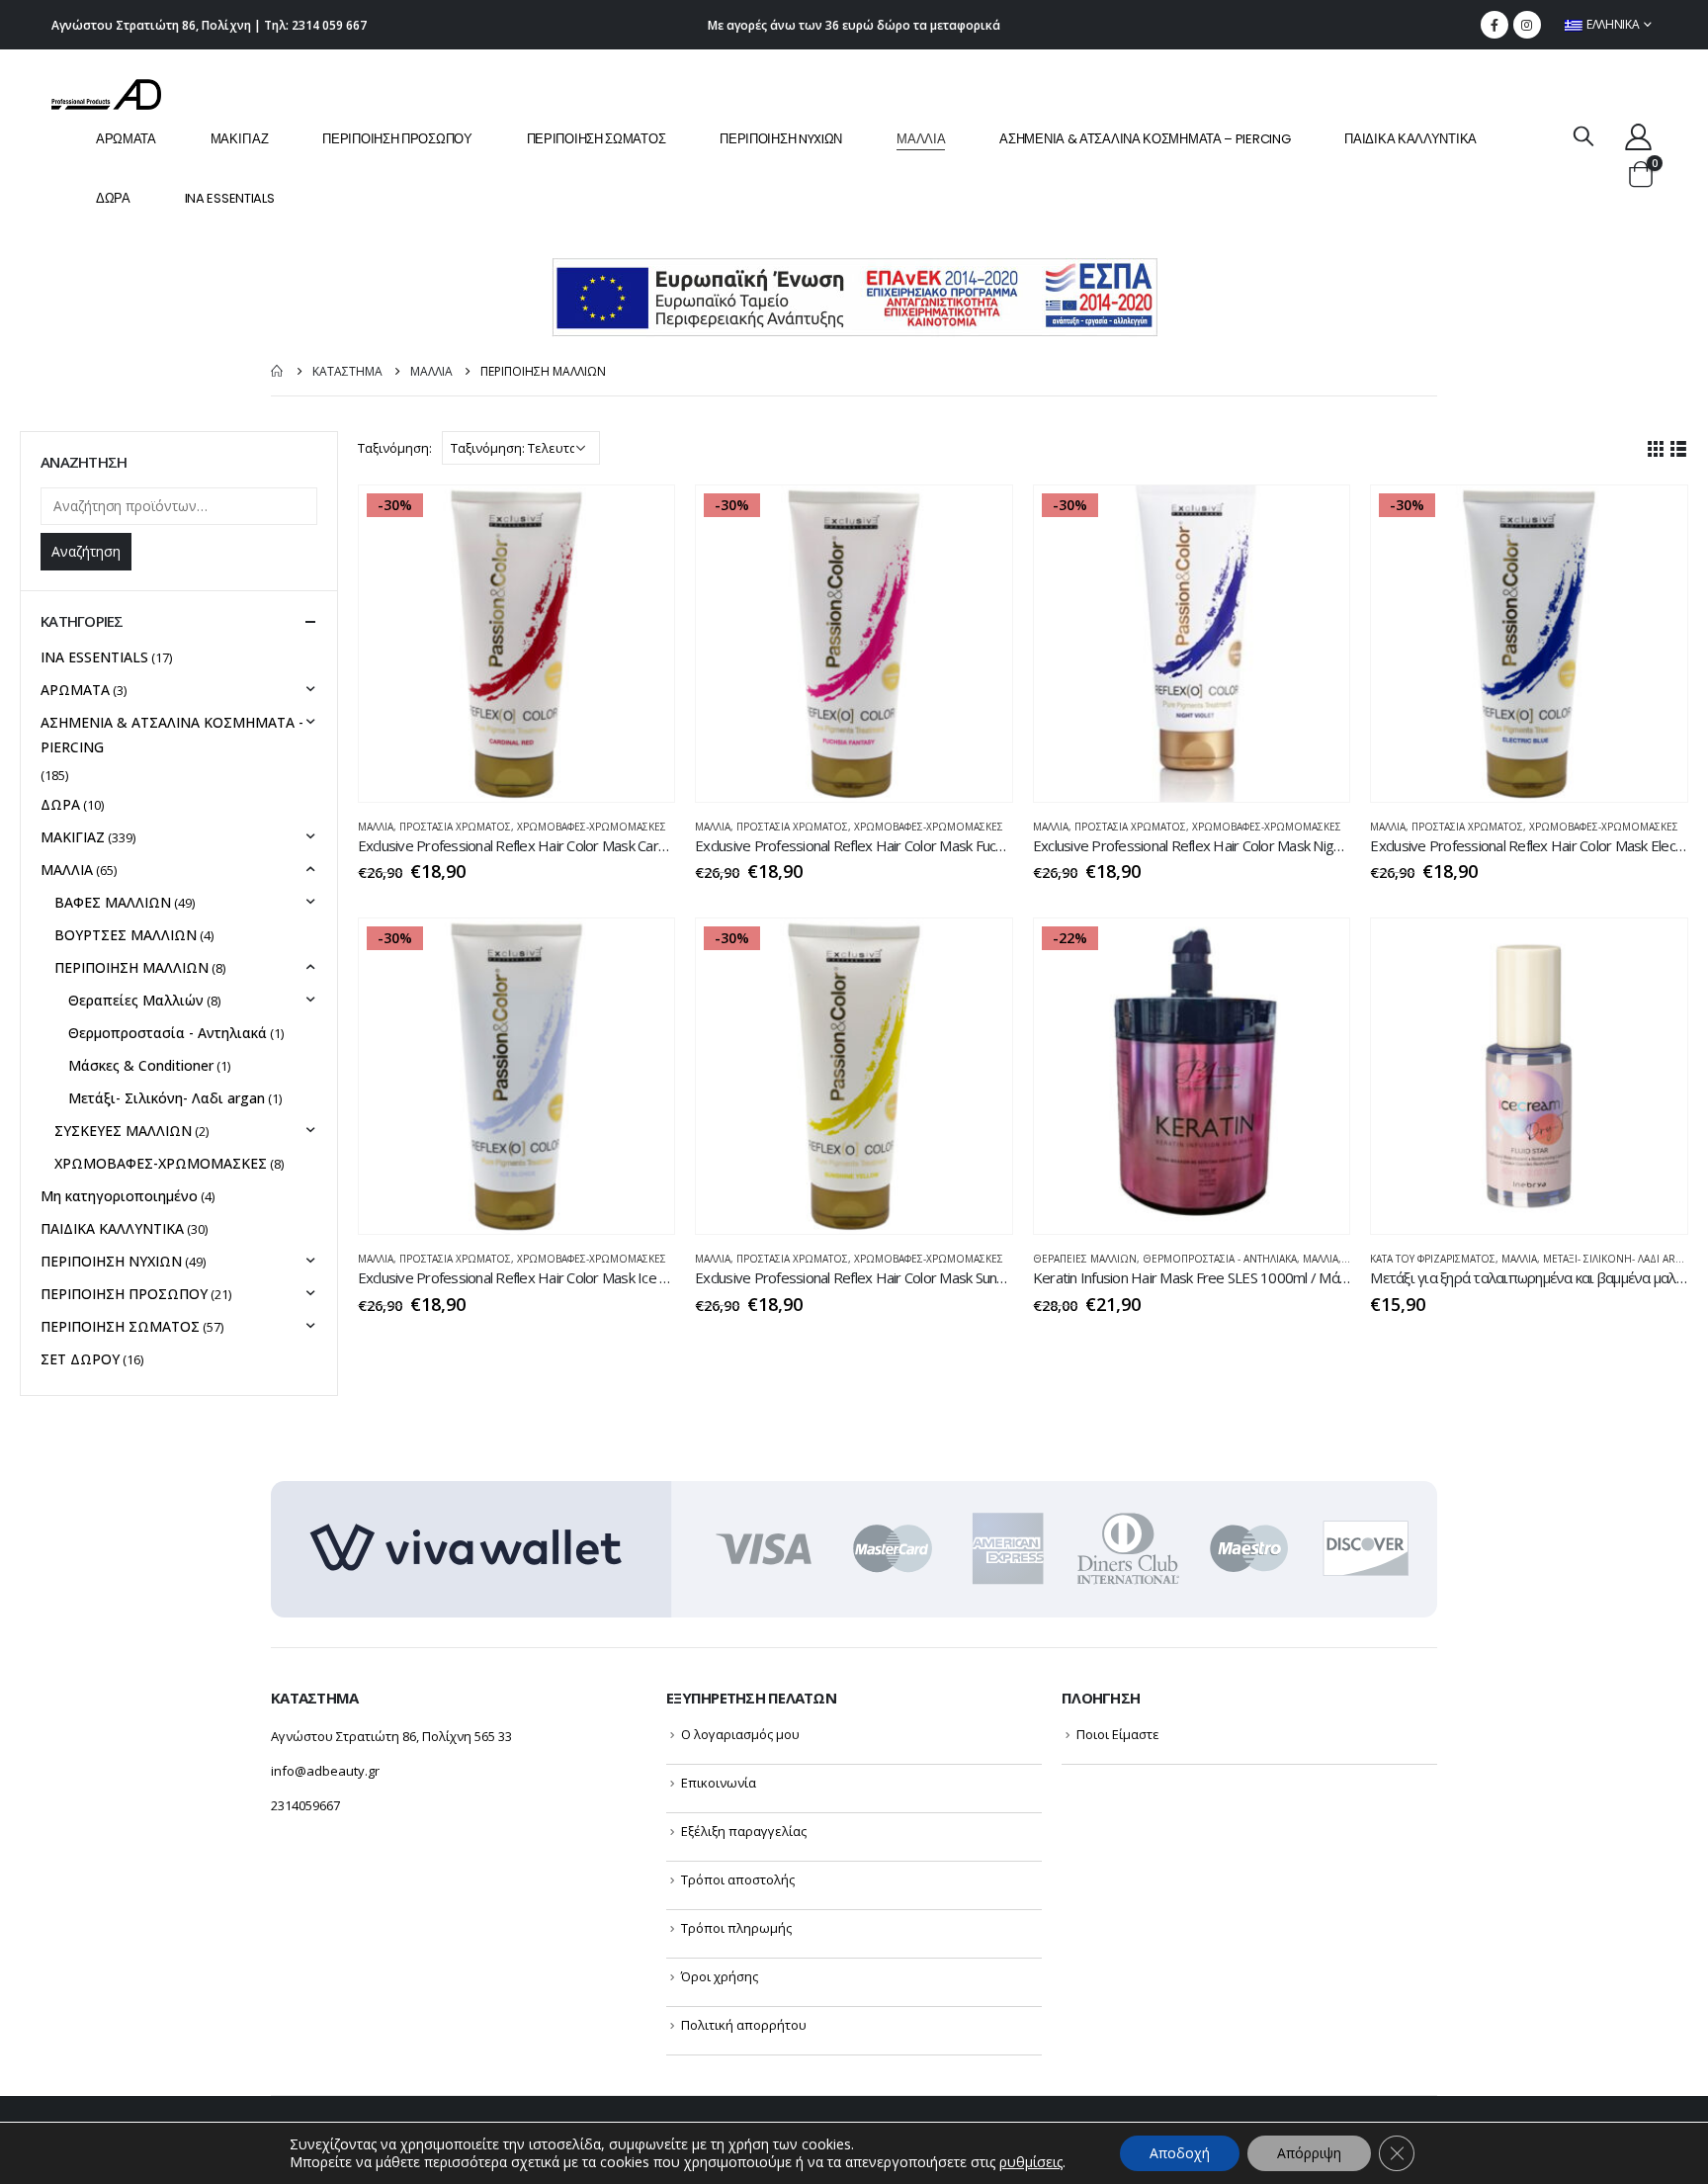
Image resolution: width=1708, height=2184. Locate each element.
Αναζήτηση (86, 551)
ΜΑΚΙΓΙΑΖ (240, 139)
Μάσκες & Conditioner (141, 1065)
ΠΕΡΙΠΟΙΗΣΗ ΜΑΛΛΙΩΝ (131, 967)
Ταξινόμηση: (395, 448)
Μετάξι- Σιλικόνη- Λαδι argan (1620, 1259)
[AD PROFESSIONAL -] (106, 94)
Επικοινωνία (719, 1783)
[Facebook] (1494, 25)
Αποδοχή (1180, 2153)
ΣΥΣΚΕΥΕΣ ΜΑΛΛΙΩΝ (123, 1131)
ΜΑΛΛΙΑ (921, 139)
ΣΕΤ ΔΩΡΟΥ (80, 1359)
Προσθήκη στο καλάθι (641, 518)
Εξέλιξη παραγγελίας (744, 1831)
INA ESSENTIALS (230, 198)
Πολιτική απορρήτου (744, 2025)
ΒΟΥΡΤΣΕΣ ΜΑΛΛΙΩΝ (126, 935)
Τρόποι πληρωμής (736, 1928)
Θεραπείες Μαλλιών (1085, 1259)
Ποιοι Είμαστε (1118, 1734)
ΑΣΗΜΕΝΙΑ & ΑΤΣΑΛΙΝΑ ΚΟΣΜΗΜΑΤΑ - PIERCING (172, 735)
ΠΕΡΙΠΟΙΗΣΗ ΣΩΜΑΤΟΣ (597, 139)
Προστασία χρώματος (455, 827)
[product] (1529, 1077)
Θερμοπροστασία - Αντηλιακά (1220, 1259)
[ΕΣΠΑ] (854, 296)
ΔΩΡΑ (113, 198)
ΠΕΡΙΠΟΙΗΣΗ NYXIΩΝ (781, 139)
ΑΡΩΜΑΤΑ (126, 139)
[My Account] (1639, 136)
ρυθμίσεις (1031, 2162)
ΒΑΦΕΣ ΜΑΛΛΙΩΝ (113, 902)
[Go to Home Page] (278, 371)
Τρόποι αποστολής (738, 1879)
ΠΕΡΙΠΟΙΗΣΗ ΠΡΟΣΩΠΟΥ (397, 139)
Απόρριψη (1309, 2153)
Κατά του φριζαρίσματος (1433, 1259)
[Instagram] (1527, 25)
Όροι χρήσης (720, 1976)
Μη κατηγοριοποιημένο (119, 1196)
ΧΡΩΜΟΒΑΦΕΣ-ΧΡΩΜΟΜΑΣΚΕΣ (592, 827)
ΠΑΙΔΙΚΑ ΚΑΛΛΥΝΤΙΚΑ (1410, 139)
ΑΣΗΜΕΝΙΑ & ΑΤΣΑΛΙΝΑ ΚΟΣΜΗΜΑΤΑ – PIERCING (1145, 139)
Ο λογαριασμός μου (740, 1734)
